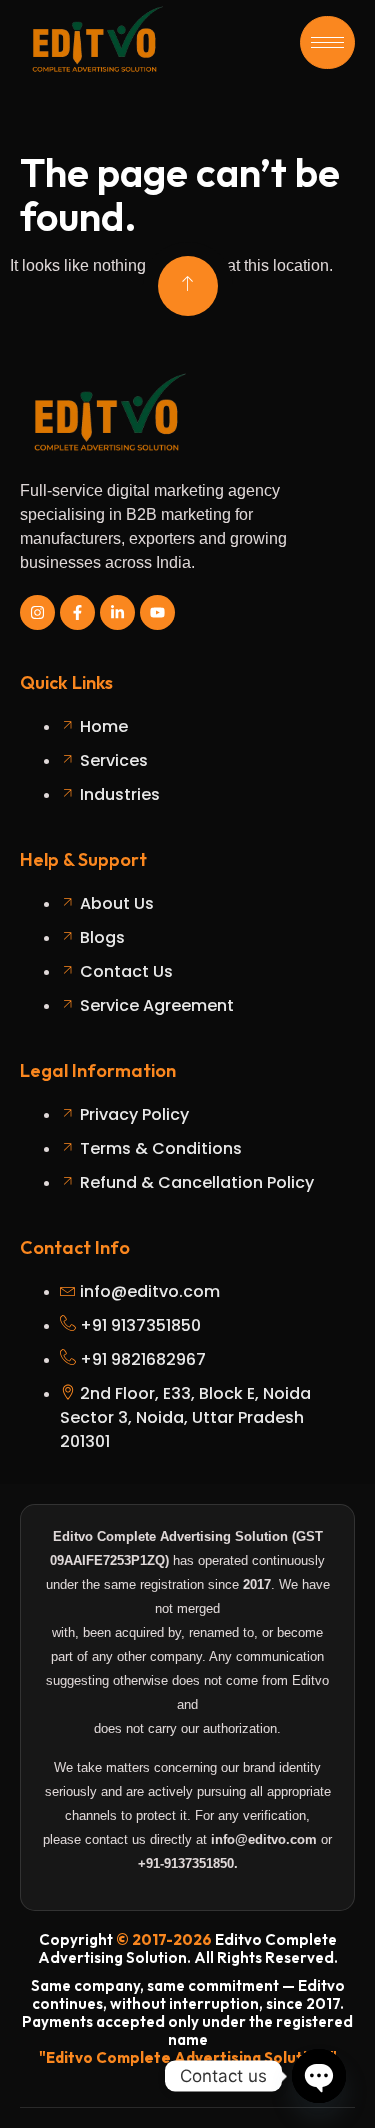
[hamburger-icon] (327, 42)
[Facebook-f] (77, 612)
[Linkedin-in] (117, 612)
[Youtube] (157, 612)
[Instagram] (37, 612)
